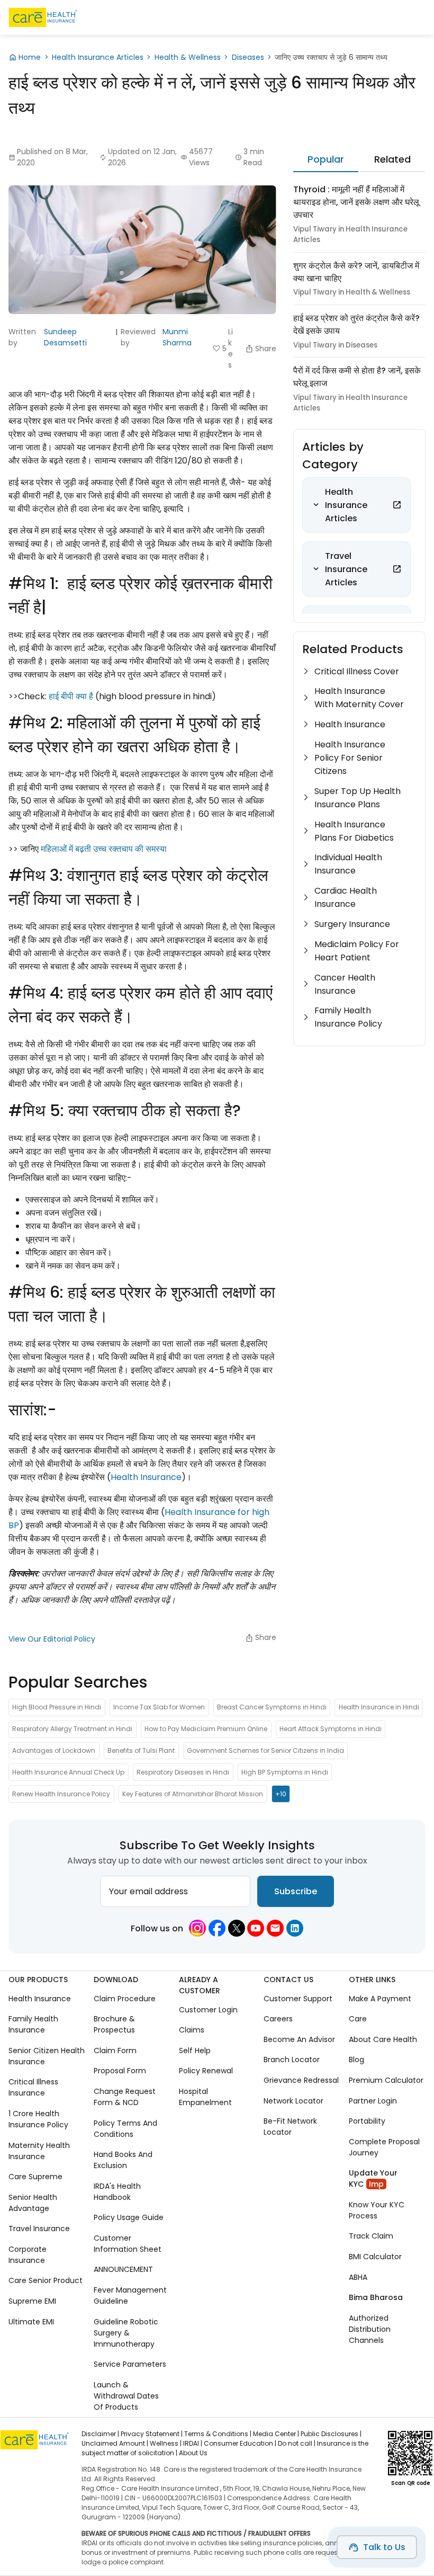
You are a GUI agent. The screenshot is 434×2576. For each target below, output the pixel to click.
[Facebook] (217, 1928)
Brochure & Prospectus (114, 2024)
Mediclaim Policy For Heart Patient (357, 951)
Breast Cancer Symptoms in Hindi (272, 1707)
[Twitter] (237, 1928)
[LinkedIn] (295, 1928)
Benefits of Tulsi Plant (141, 1750)
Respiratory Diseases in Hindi (183, 1772)
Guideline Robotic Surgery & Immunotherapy (126, 2332)
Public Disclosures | (331, 2434)
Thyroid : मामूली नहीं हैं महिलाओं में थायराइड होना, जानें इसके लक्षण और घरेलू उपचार (356, 202)
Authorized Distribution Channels (370, 2329)
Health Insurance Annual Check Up (68, 1772)
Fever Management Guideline (130, 2296)
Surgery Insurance (352, 924)
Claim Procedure (125, 1999)
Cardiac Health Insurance (346, 897)
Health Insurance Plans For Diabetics (354, 831)
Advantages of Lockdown (54, 1750)
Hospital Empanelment (205, 2097)
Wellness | (166, 2443)
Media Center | (276, 2434)
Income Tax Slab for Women (159, 1707)
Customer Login (208, 2010)
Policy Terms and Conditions (125, 2129)
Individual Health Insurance (348, 864)
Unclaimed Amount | (115, 2443)
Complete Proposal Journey (384, 2147)
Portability (367, 2121)
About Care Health (383, 2039)
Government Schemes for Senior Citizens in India (265, 1750)
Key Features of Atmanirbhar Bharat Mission (193, 1794)
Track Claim (371, 2236)
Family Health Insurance (33, 2024)
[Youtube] (256, 1928)
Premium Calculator (386, 2080)
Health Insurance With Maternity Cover (359, 698)
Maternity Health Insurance (39, 2151)
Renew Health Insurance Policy (61, 1794)
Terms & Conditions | (218, 2434)
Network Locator (293, 2101)
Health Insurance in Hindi (379, 1707)
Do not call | (297, 2443)
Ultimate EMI (31, 2321)
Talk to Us (384, 2547)
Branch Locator (292, 2060)
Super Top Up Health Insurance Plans (358, 798)
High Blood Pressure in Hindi (57, 1707)
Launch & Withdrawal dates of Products (126, 2396)
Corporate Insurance (28, 2255)
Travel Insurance (39, 2229)
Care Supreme (35, 2177)
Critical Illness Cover (357, 671)
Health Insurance (146, 1477)
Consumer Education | (240, 2443)
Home (30, 57)
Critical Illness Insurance (33, 2087)
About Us (193, 2453)
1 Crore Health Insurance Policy (38, 2119)
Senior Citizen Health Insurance (47, 2056)
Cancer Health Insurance (345, 984)
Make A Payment (380, 1999)
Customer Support (298, 1999)
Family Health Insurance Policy (348, 1017)
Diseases (248, 57)
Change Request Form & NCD (125, 2097)
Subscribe (296, 1891)
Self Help (195, 2051)
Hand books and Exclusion (123, 2160)
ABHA (358, 2277)
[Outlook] (275, 1928)
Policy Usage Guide (129, 2217)
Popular (326, 159)
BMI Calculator (375, 2257)
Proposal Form (120, 2071)
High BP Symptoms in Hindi (285, 1772)
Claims (192, 2030)
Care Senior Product (46, 2280)
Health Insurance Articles (98, 57)
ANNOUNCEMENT (123, 2269)
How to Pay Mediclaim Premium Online (206, 1729)
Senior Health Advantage (33, 2203)
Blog (356, 2060)
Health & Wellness (188, 57)
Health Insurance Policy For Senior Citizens (350, 758)
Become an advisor (299, 2039)
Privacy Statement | (152, 2434)
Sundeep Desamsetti (65, 337)
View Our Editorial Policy (52, 1639)
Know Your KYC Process (377, 2210)
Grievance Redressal (301, 2080)
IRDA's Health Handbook (117, 2192)
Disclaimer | (100, 2434)
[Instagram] (197, 1928)
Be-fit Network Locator (290, 2127)
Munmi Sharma (177, 337)
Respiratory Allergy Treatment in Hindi (72, 1729)
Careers (278, 2019)
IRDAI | (193, 2443)
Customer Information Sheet (128, 2244)
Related (392, 159)
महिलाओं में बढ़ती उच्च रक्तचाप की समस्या (104, 849)
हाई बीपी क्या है (71, 696)
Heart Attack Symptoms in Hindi (331, 1729)
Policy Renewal (206, 2071)
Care (358, 2019)
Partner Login (373, 2101)
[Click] (397, 505)
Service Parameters (130, 2364)
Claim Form (115, 2051)
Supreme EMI (32, 2301)
